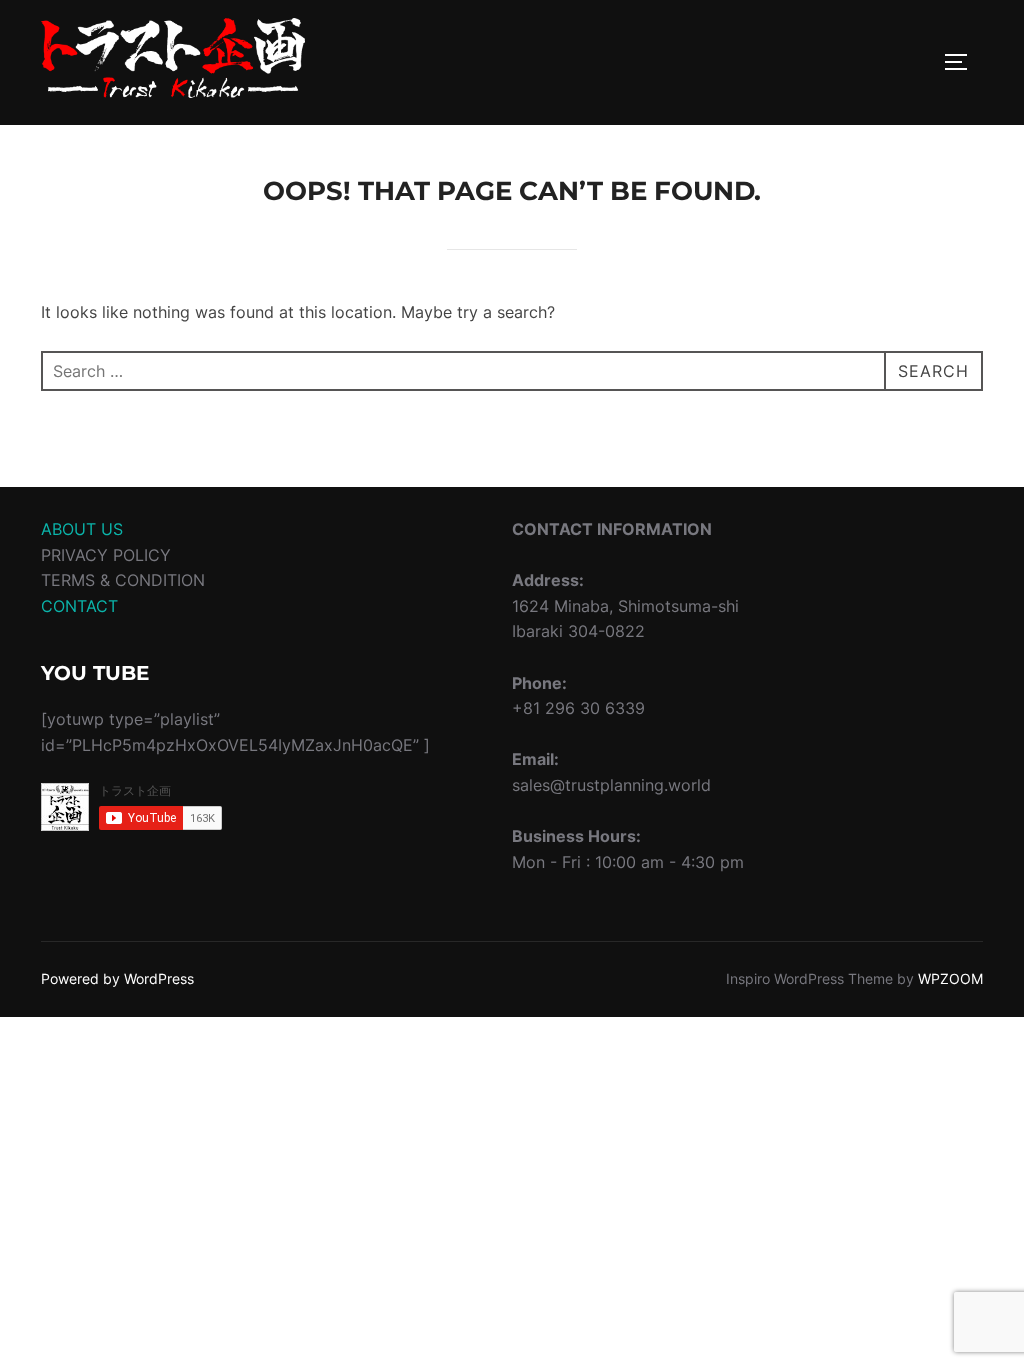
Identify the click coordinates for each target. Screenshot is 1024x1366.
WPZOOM (950, 978)
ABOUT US (82, 529)
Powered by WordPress (117, 978)
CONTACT (79, 606)
